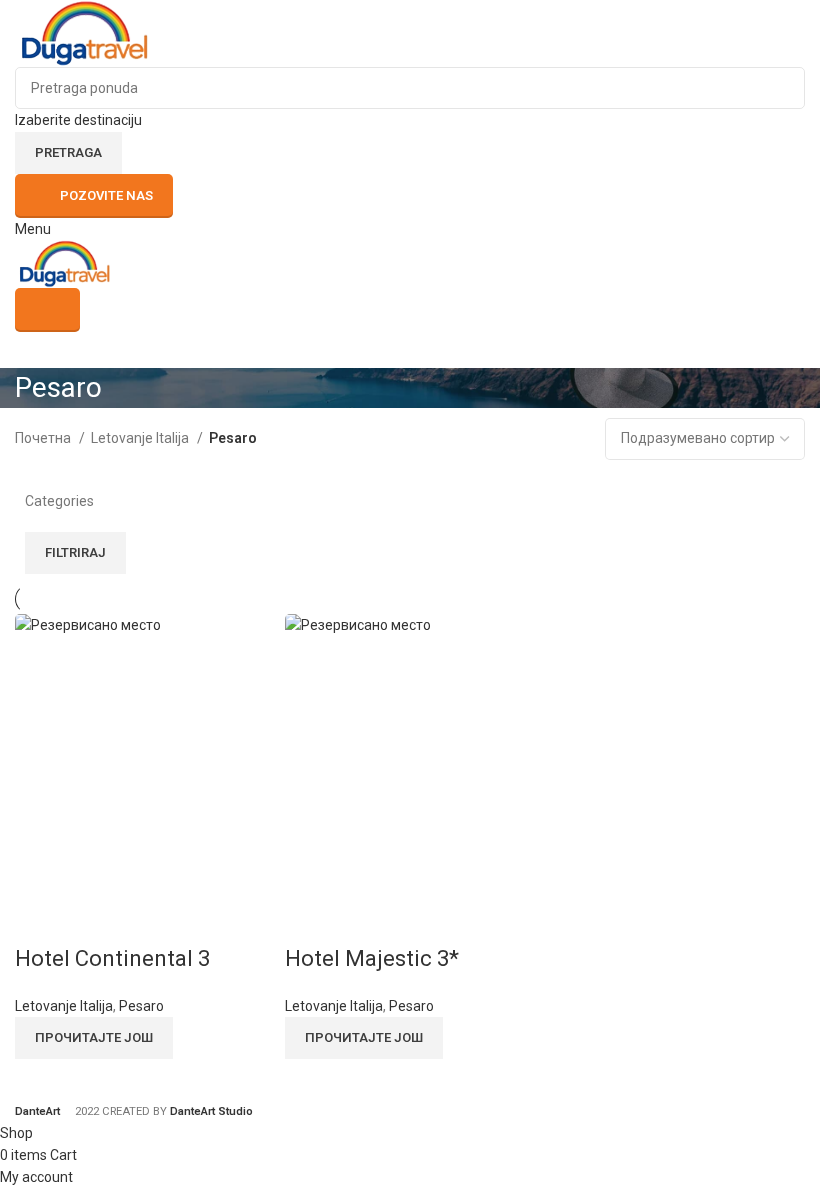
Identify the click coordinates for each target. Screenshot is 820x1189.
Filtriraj (75, 552)
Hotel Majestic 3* (372, 958)
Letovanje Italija (141, 438)
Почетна (44, 438)
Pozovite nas (106, 195)
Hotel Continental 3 (112, 958)
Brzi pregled (40, 919)
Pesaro (141, 1006)
